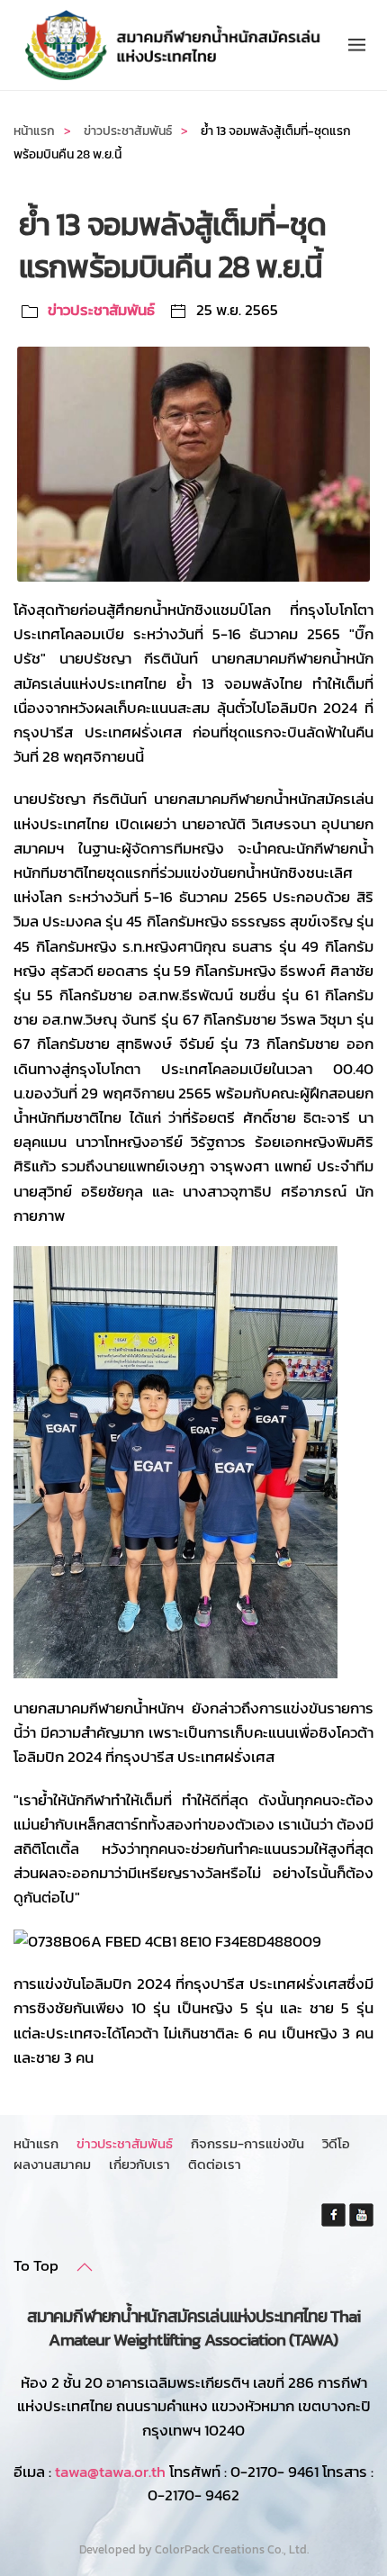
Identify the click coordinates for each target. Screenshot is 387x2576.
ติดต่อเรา (215, 2164)
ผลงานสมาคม (52, 2164)
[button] (357, 45)
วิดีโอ (336, 2143)
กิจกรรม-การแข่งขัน (247, 2143)
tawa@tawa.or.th (110, 2472)
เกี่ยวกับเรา (139, 2164)
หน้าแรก (36, 2143)
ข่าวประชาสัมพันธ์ (101, 310)
